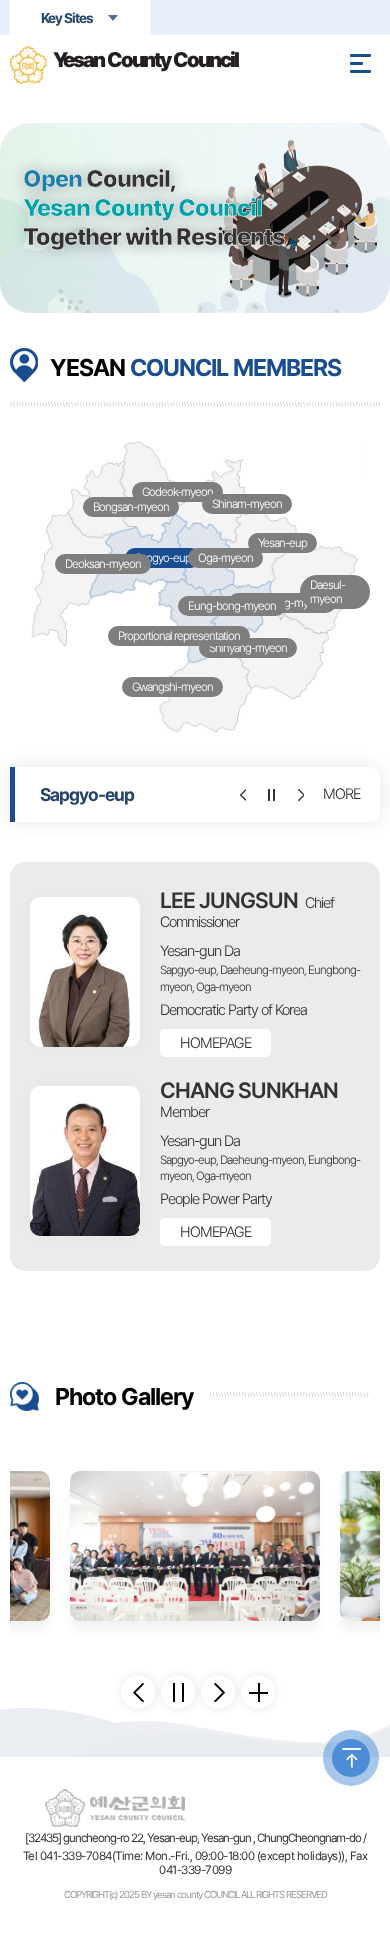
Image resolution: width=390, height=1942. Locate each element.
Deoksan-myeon (103, 564)
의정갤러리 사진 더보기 (258, 1692)
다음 (297, 794)
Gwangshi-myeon (172, 687)
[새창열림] (195, 1546)
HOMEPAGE (215, 1043)
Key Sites (67, 18)
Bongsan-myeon (131, 507)
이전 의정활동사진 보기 (138, 1692)
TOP (351, 1758)
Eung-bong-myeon (232, 606)
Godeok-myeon (177, 492)
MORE (341, 794)
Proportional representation (179, 636)
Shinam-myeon (247, 504)
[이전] (241, 794)
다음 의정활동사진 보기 (218, 1692)
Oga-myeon (225, 558)
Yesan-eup (282, 543)
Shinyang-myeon (248, 648)
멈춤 (269, 794)
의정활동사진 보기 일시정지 (178, 1692)
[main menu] (360, 63)
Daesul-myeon (327, 592)
